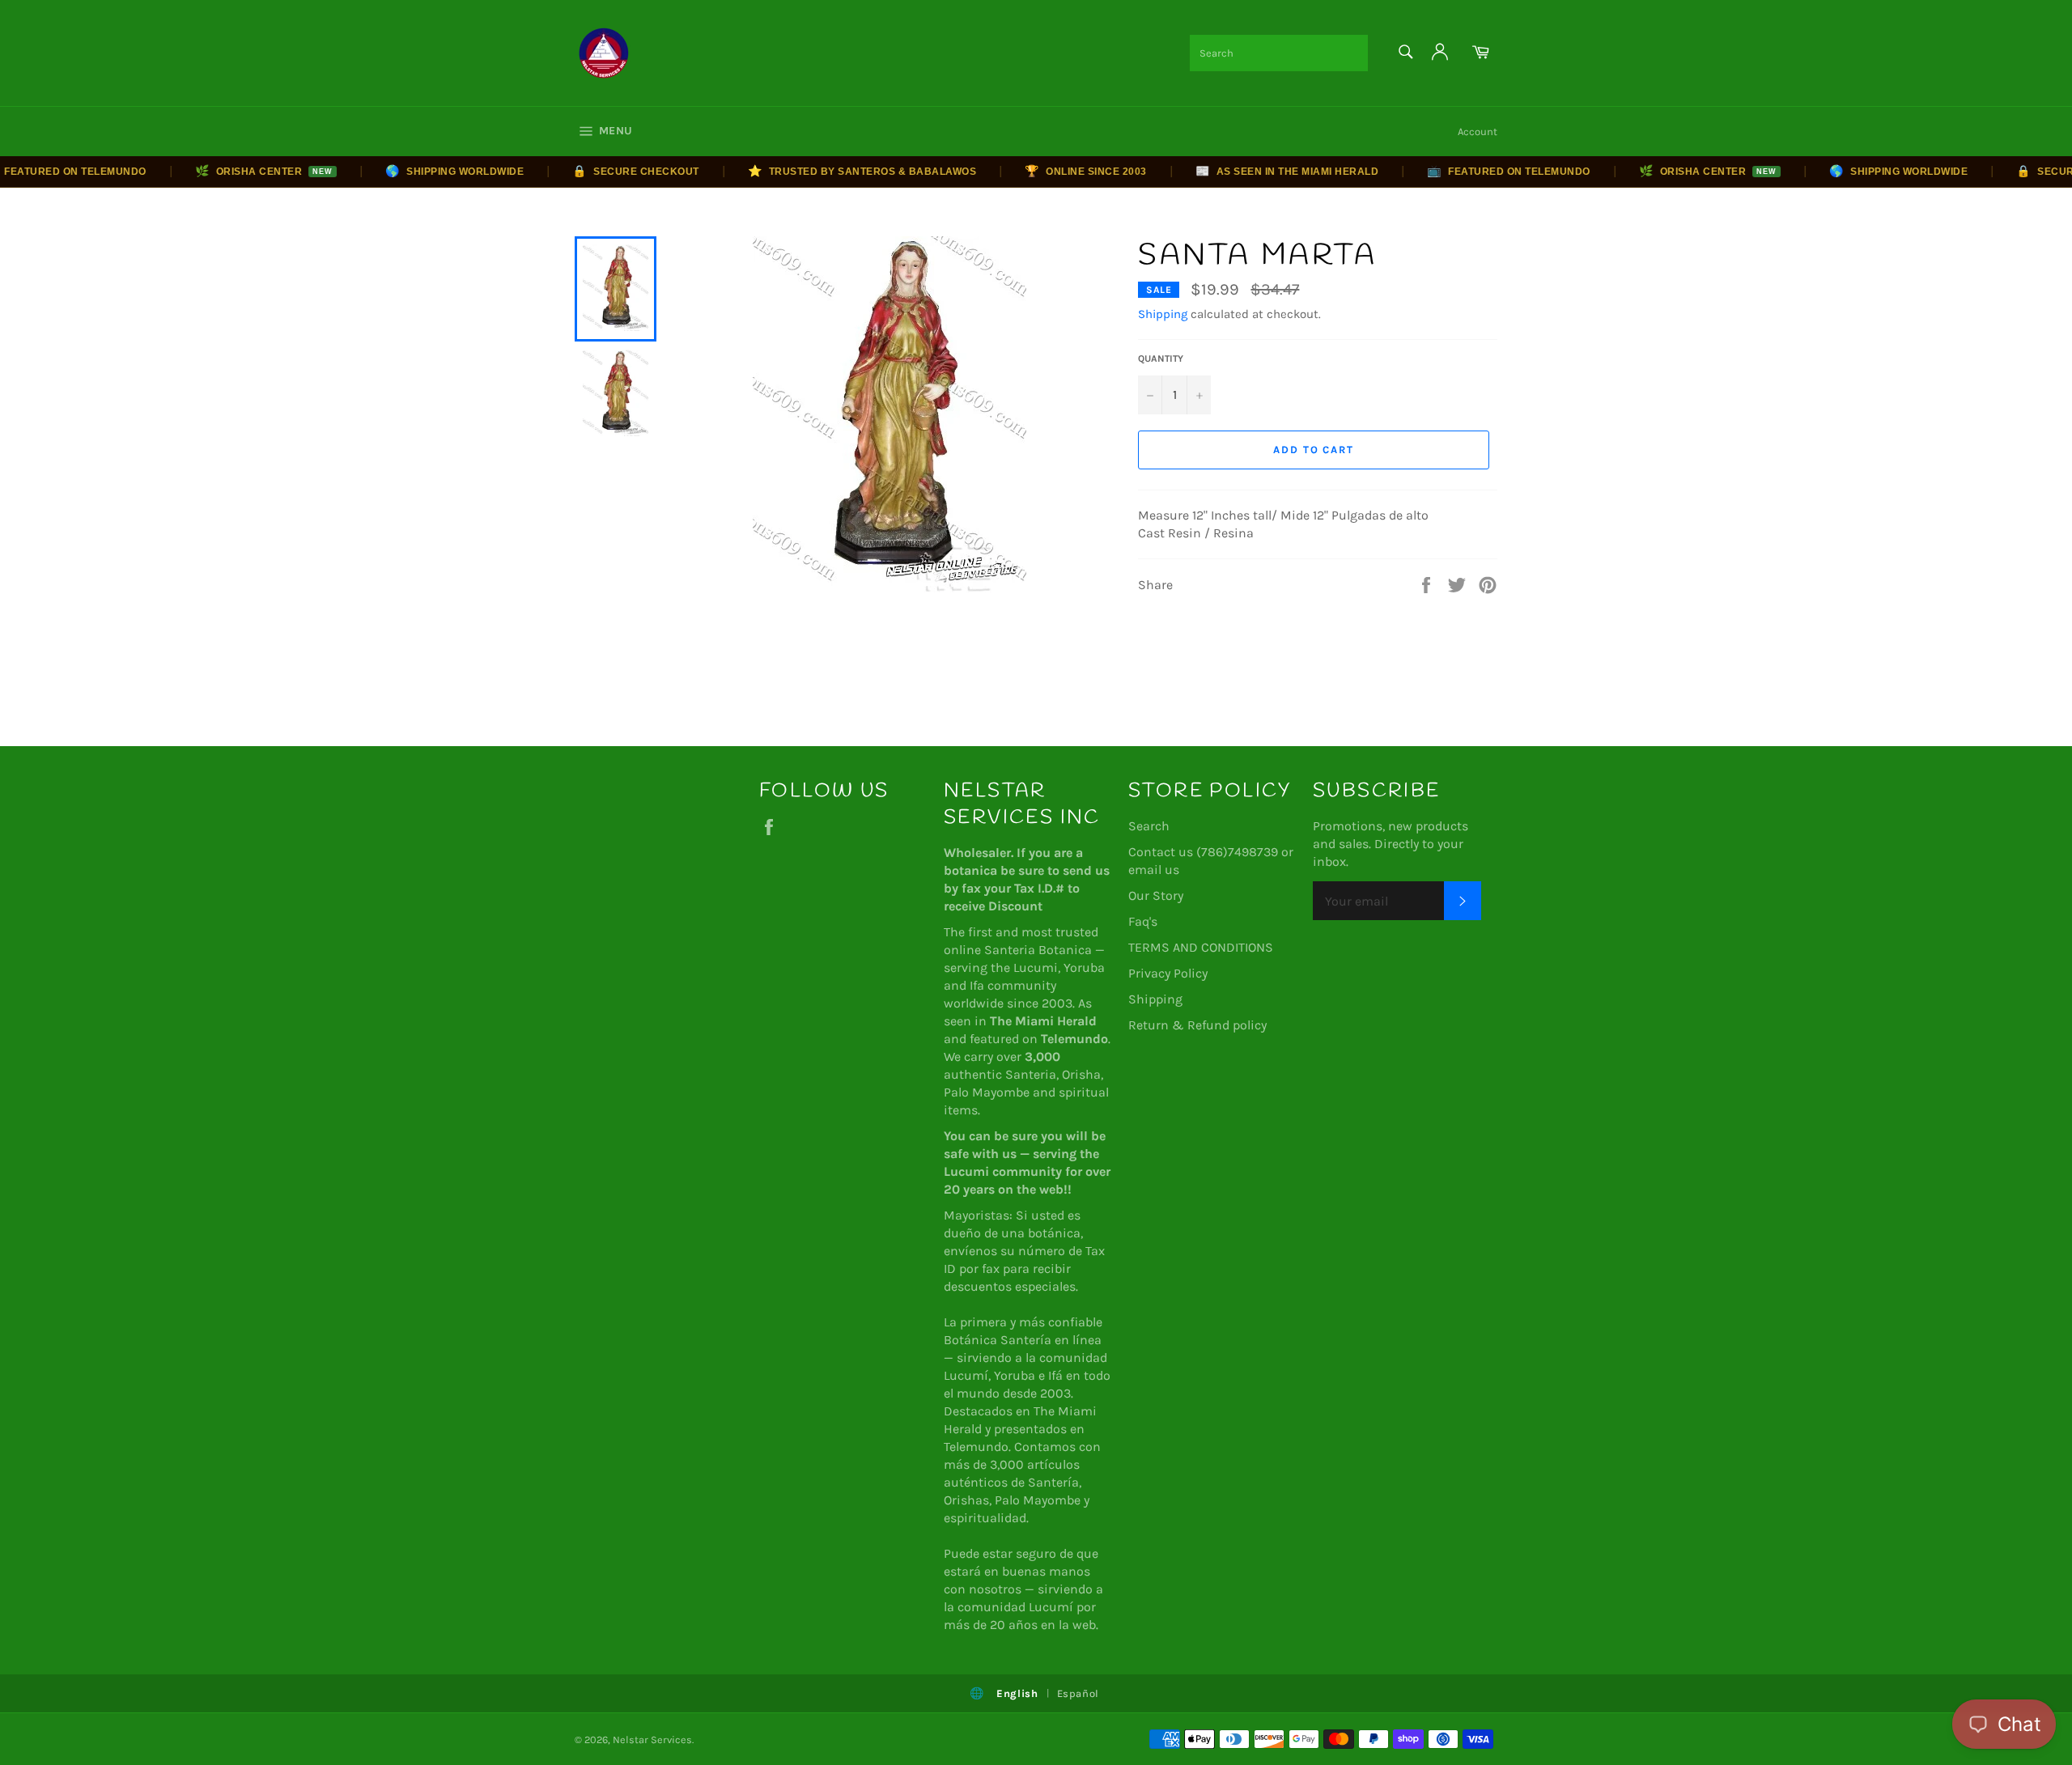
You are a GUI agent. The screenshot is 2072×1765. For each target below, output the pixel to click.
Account (1478, 132)
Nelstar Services (652, 1740)
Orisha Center (234, 171)
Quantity (1161, 359)
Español (1078, 1693)
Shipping (1163, 314)
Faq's (1143, 921)
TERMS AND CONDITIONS (1201, 947)
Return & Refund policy (1197, 1025)
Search (1149, 826)
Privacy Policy (1168, 973)
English (1017, 1693)
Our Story (1156, 895)
